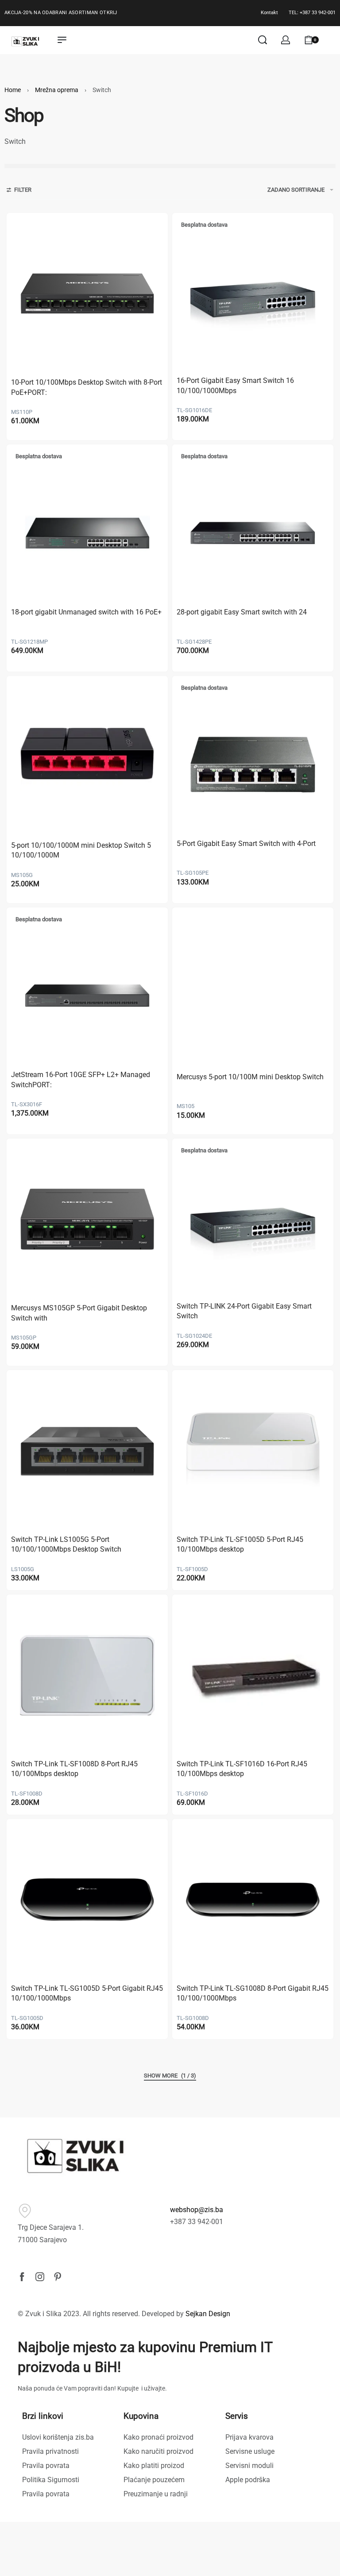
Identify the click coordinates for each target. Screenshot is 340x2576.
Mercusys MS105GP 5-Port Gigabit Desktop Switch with (79, 1313)
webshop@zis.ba (197, 2210)
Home (13, 90)
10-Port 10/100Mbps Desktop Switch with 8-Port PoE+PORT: (87, 387)
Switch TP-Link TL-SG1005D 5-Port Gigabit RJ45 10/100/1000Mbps (87, 1993)
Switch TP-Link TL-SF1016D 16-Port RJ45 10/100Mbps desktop (242, 1769)
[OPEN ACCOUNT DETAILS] (286, 40)
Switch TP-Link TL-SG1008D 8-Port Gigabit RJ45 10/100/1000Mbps (253, 1993)
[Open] (331, 40)
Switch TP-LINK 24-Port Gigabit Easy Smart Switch (244, 1311)
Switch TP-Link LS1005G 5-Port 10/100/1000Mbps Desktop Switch (66, 1544)
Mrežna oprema (57, 90)
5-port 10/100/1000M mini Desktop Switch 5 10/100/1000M (81, 850)
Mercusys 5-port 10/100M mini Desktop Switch (250, 1077)
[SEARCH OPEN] (263, 40)
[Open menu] (62, 40)
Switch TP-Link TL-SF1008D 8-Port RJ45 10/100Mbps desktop (74, 1769)
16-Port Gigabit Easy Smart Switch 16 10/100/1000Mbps (235, 385)
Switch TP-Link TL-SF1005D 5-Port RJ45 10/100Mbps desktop (240, 1544)
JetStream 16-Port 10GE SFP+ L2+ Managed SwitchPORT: (81, 1079)
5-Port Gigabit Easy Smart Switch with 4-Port (246, 844)
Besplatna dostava (204, 225)
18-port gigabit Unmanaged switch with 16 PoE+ (86, 612)
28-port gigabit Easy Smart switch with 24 (242, 612)
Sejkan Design (208, 2314)
